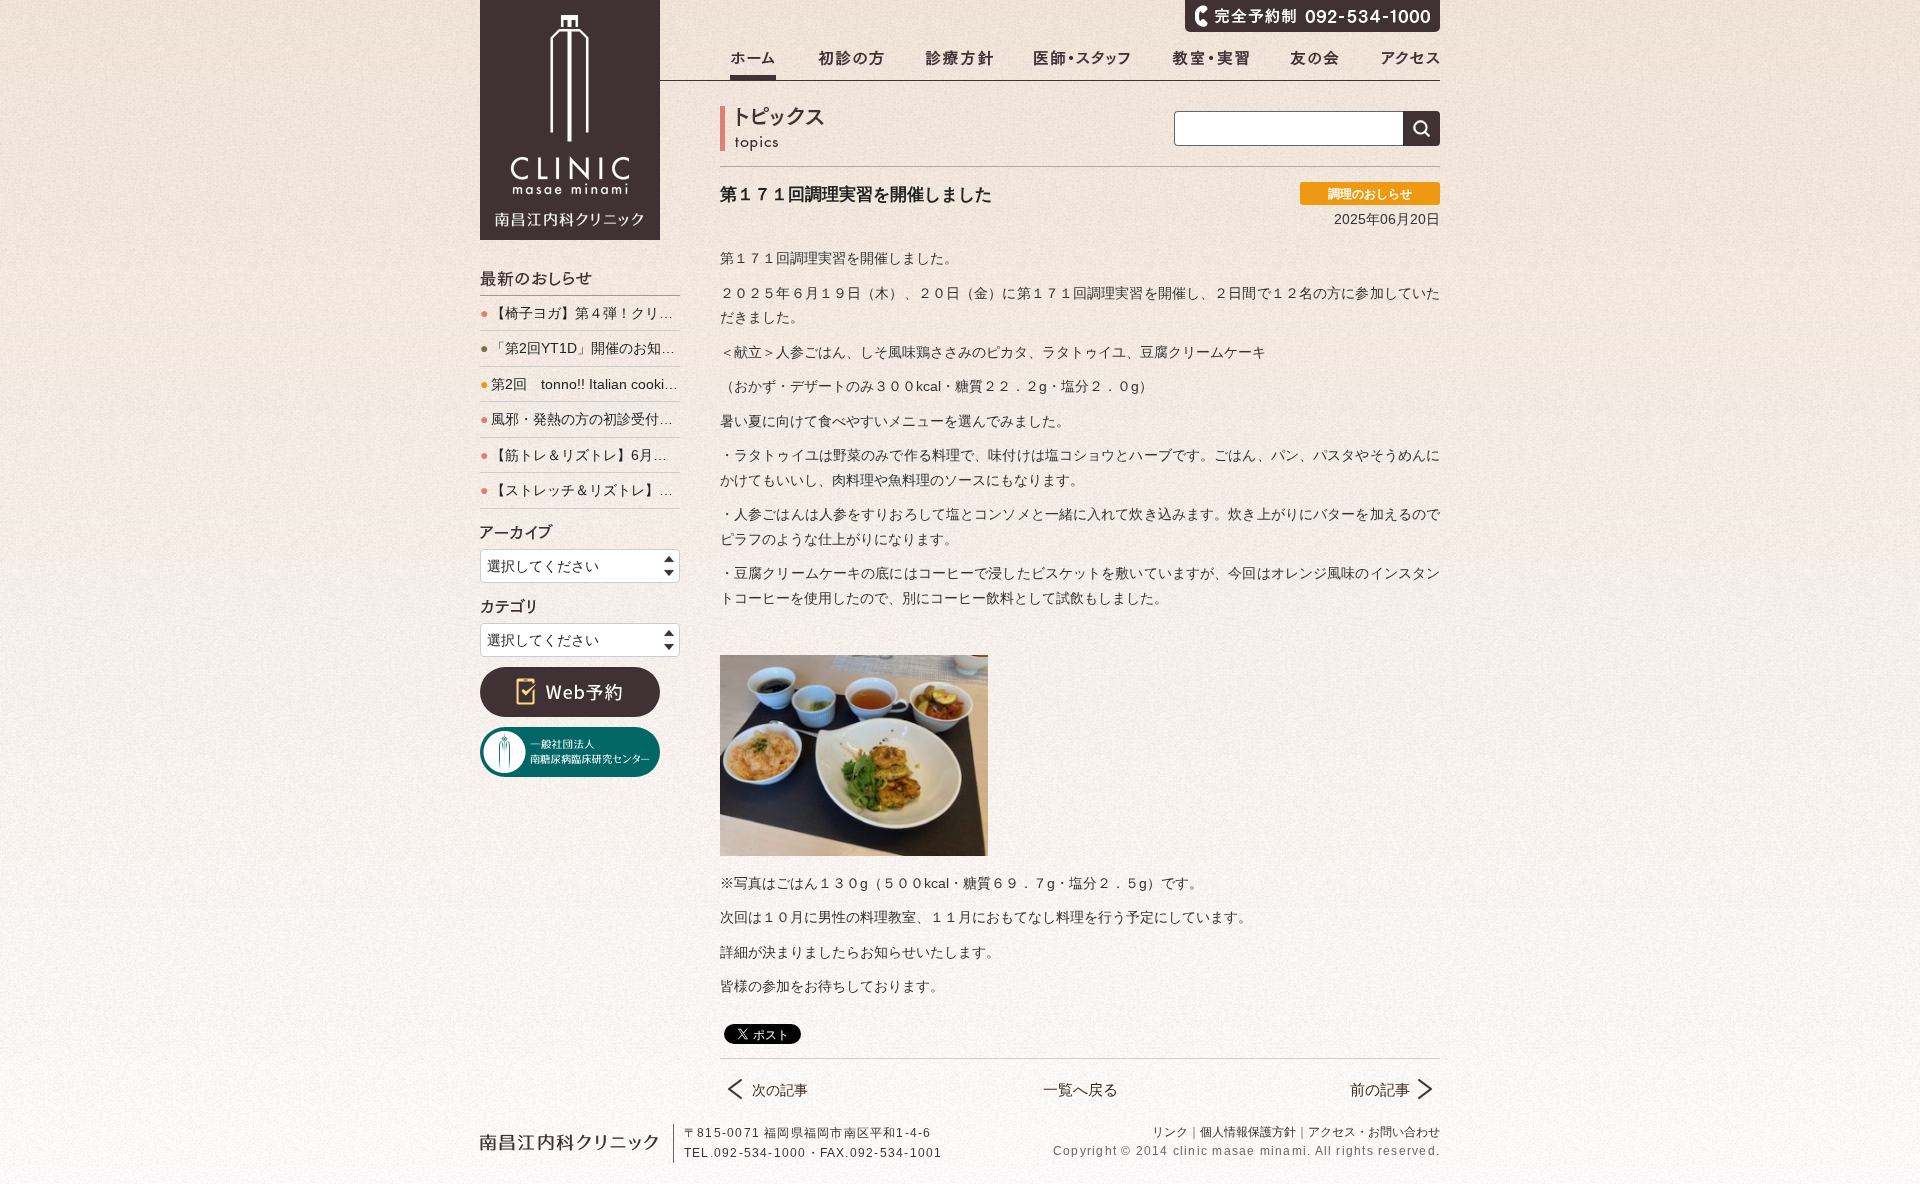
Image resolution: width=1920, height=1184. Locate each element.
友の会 (1315, 65)
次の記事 (780, 1090)
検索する (1421, 128)
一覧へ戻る (1080, 1089)
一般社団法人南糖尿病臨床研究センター (570, 752)
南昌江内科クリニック (570, 120)
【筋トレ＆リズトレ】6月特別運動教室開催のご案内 (580, 455)
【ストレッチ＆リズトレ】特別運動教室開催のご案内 (580, 490)
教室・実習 (1210, 65)
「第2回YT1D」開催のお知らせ (580, 348)
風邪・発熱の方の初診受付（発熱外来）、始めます (580, 419)
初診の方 (851, 65)
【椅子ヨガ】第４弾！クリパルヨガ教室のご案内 (580, 313)
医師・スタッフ (1082, 65)
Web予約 (570, 692)
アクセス (1410, 65)
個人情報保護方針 (1248, 1132)
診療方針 (959, 65)
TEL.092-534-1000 (745, 1153)
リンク (1170, 1132)
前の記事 (1380, 1089)
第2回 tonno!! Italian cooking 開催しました (580, 384)
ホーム (753, 65)
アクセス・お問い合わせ (1374, 1132)
